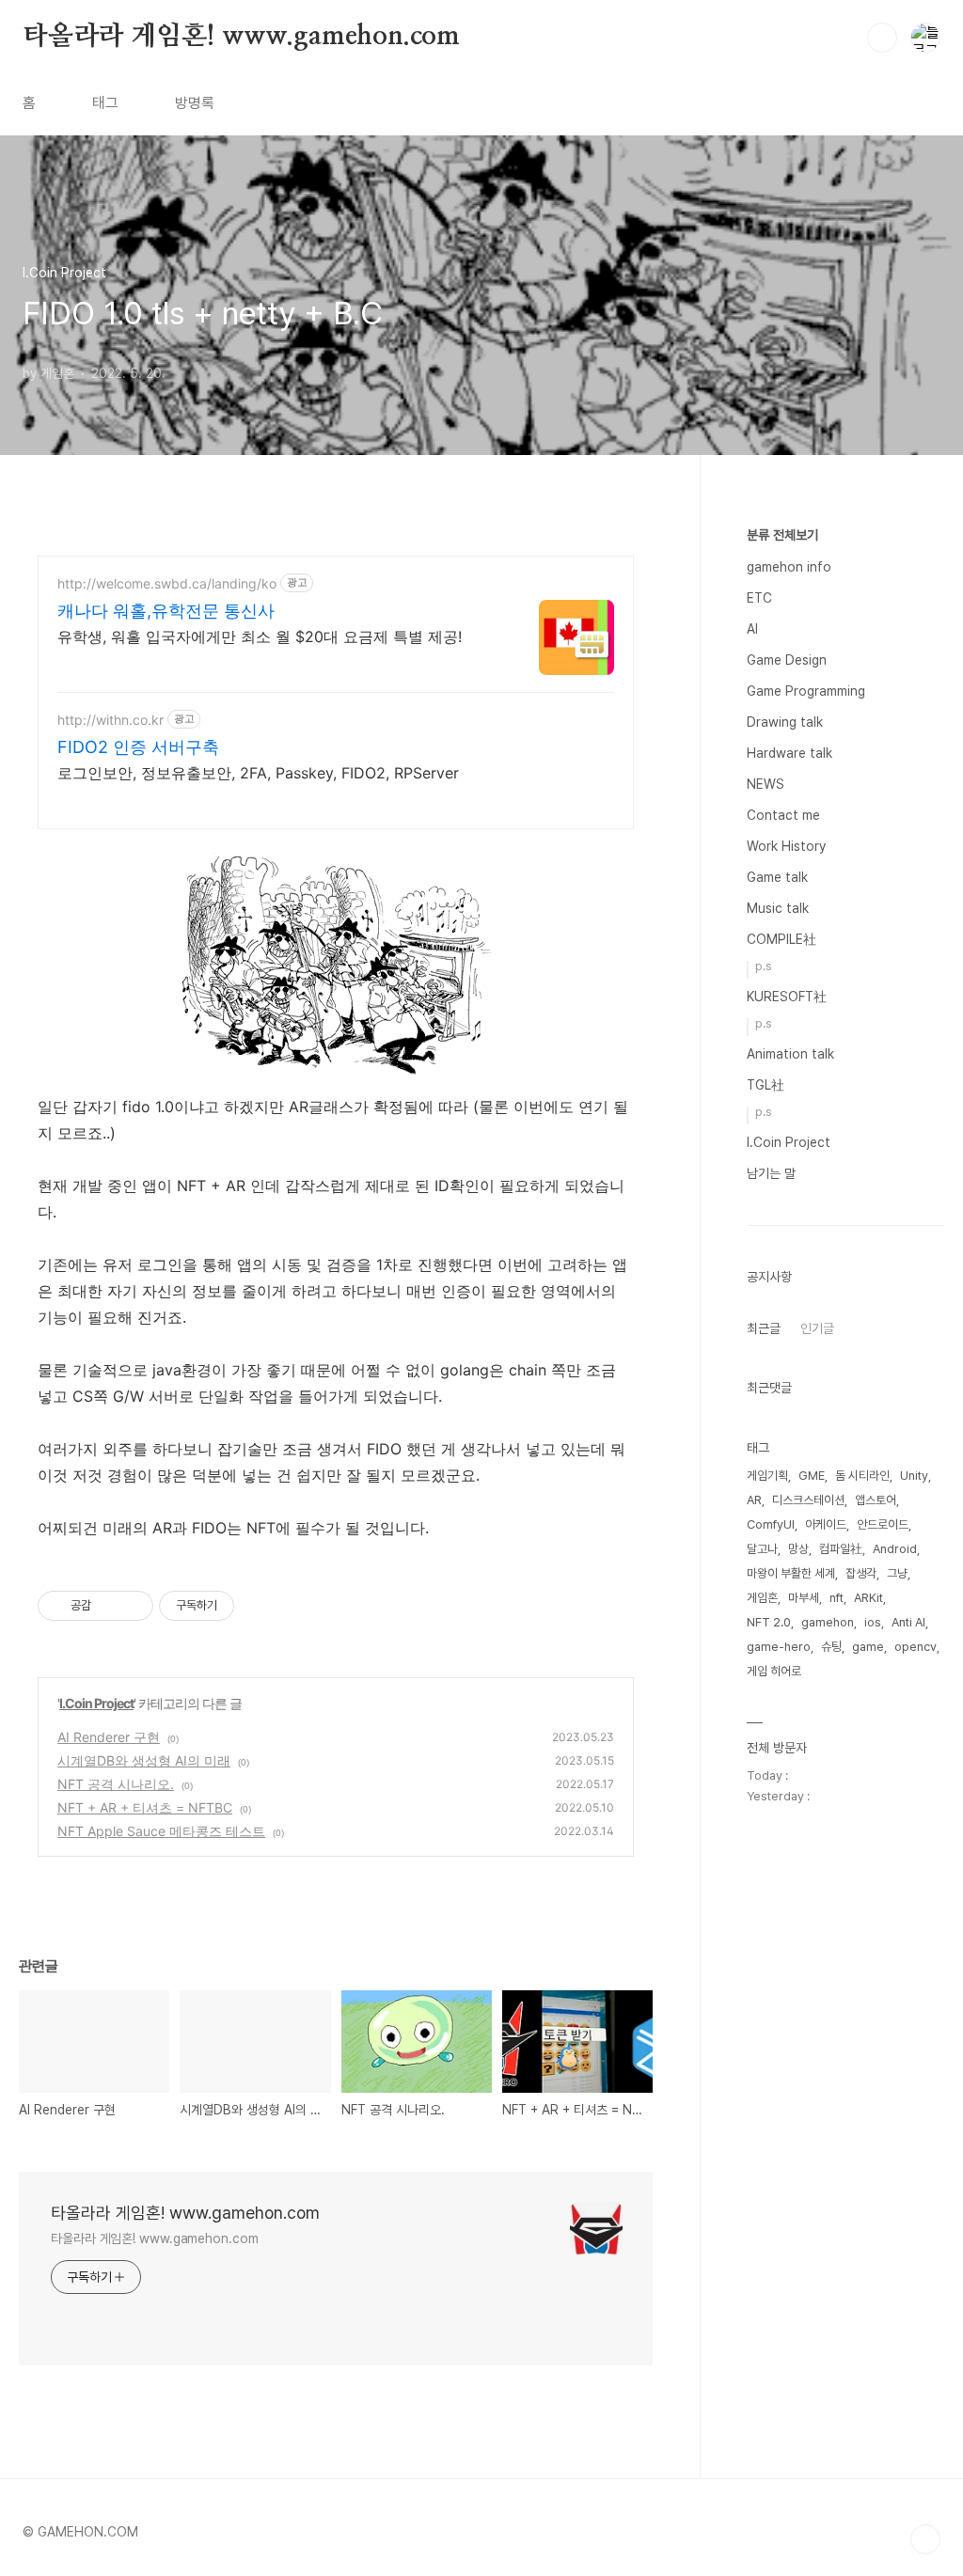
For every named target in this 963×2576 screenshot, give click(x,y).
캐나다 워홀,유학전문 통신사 (166, 611)
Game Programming (806, 691)
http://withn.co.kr (111, 720)
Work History (786, 846)
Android (895, 1549)
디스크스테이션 (808, 1500)
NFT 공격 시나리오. (116, 1784)
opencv (916, 1647)
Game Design (787, 660)
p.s (764, 966)
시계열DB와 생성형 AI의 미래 (144, 1760)
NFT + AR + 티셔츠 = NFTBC (145, 1807)
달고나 (762, 1549)
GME (812, 1476)
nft (837, 1598)
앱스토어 (876, 1500)
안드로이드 (883, 1524)
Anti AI (908, 1622)
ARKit (868, 1598)
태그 (105, 103)
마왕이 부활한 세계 (791, 1573)
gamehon (828, 1622)
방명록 (195, 103)
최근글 (764, 1328)
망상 (798, 1549)
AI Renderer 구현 (109, 1737)
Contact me (783, 815)
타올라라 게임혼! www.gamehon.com (241, 37)
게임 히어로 (774, 1671)
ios (873, 1622)
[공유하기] (109, 1606)
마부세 (804, 1598)
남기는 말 (771, 1173)
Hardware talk (789, 753)
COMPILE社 (781, 939)
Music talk (778, 908)
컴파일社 (841, 1549)
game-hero (779, 1647)
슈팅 (831, 1647)
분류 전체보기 (782, 535)
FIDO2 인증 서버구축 (138, 747)
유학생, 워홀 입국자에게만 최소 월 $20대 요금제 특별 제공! (260, 636)
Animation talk (790, 1054)
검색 (882, 38)
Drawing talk (785, 722)
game (868, 1647)
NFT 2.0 (769, 1622)
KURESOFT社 (787, 997)
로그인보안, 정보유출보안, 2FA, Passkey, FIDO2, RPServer (258, 773)
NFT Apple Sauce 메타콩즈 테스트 (161, 1831)
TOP (925, 2539)
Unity (914, 1476)
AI (752, 629)
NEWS (766, 784)
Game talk (777, 877)
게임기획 (767, 1476)
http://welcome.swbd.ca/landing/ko (167, 583)
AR (754, 1500)
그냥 (897, 1573)
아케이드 (826, 1524)
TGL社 (766, 1085)
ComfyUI (771, 1524)
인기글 (817, 1328)
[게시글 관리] (132, 1606)
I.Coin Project (96, 1703)
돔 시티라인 (862, 1476)
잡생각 (861, 1573)
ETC (759, 598)
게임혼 (762, 1598)
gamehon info (789, 567)
